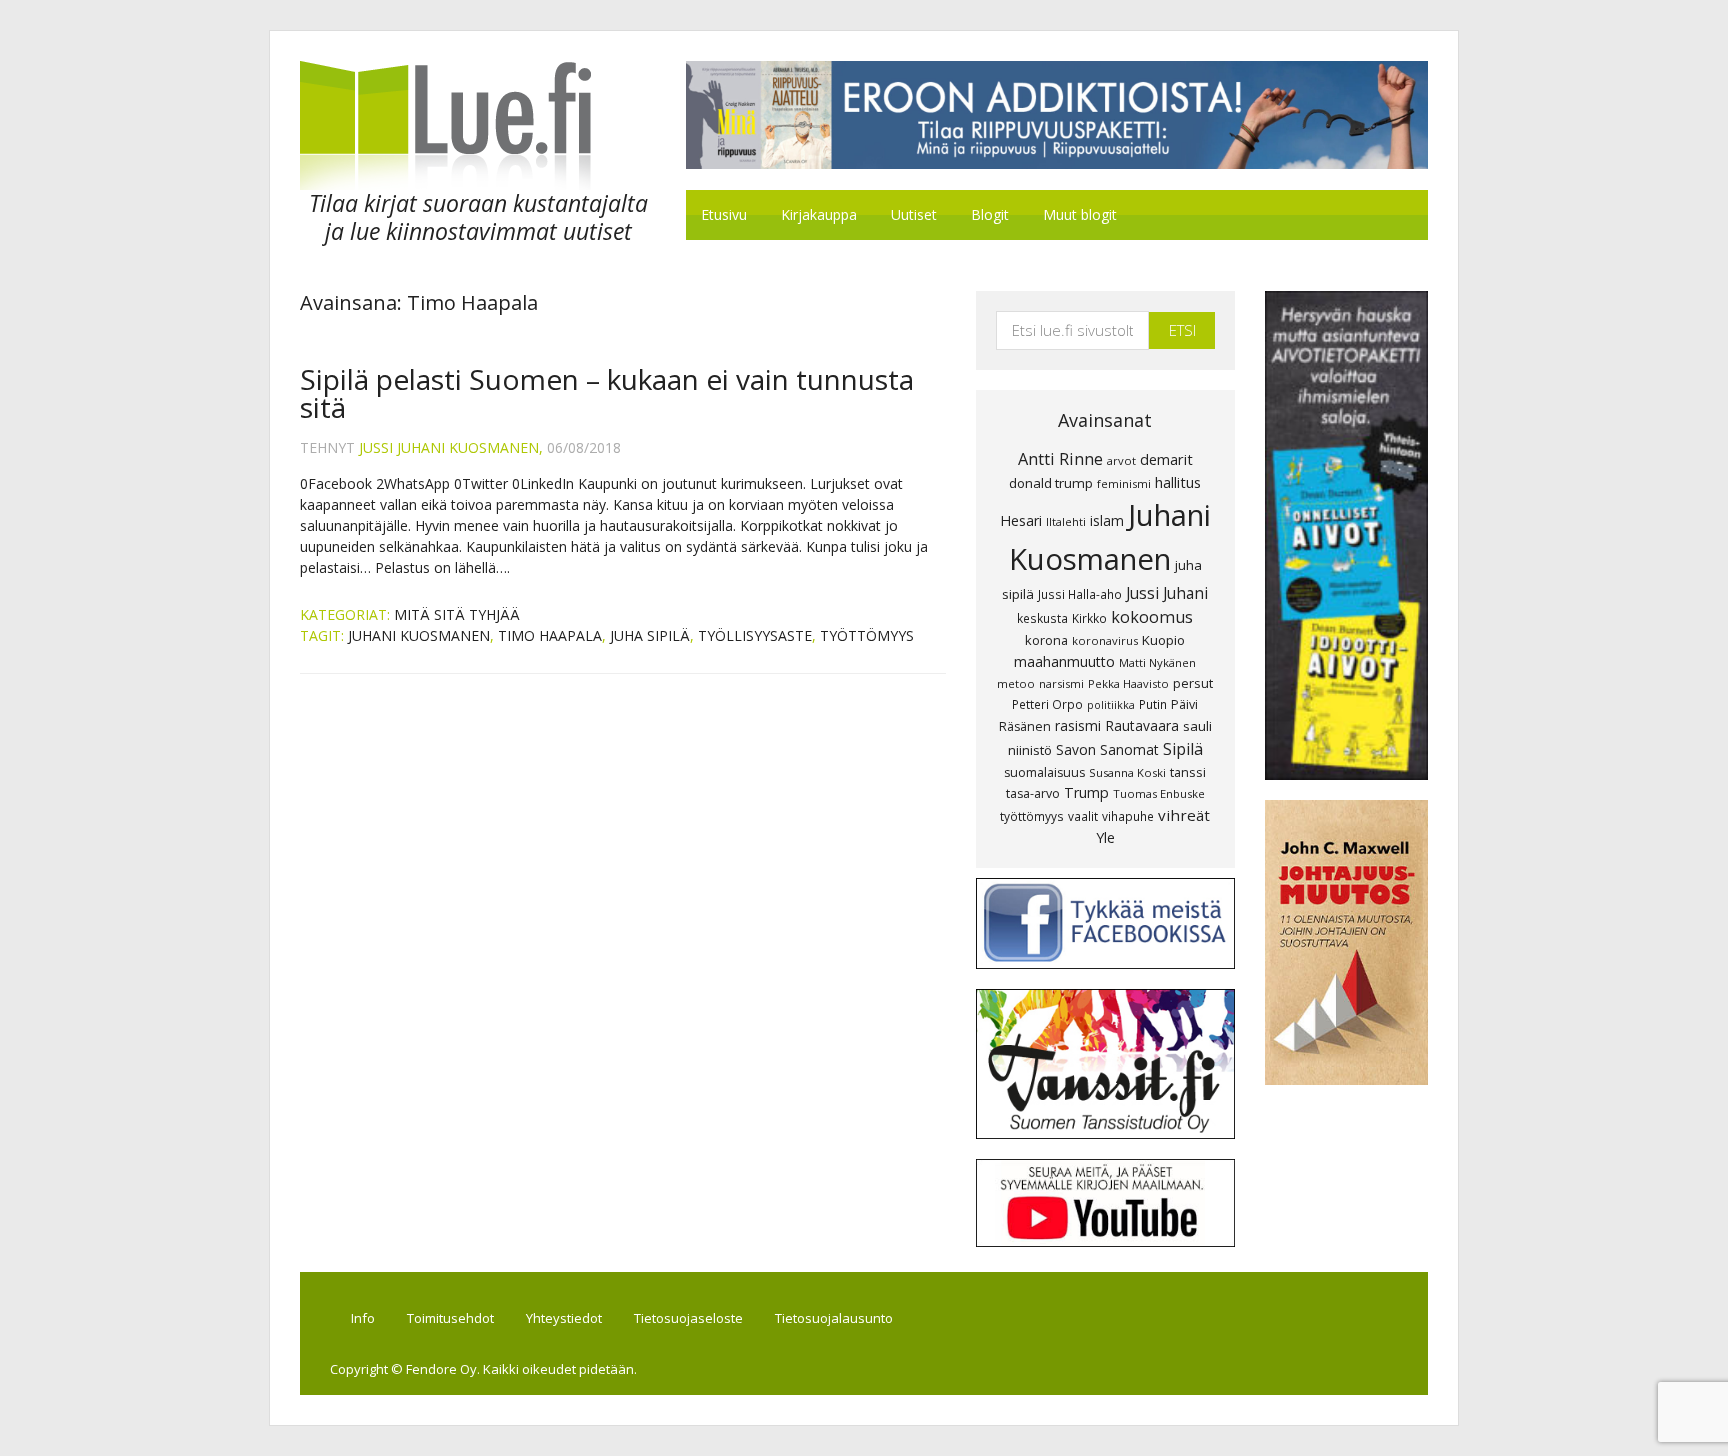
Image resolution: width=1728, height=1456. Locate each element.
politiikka (1111, 705)
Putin (1153, 704)
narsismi (1061, 683)
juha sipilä (650, 635)
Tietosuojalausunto (834, 1318)
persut (1193, 683)
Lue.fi (468, 125)
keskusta (1042, 618)
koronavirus (1105, 640)
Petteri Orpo (1047, 704)
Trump (1086, 792)
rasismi (1078, 725)
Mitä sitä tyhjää (457, 614)
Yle (1105, 837)
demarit (1166, 459)
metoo (1016, 683)
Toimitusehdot (450, 1318)
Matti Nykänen (1157, 662)
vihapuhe (1128, 816)
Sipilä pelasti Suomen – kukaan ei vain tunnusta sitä (607, 393)
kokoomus (1152, 617)
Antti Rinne (1060, 459)
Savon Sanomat (1107, 749)
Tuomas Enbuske (1159, 793)
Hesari (1021, 520)
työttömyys (867, 635)
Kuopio (1163, 640)
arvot (1121, 460)
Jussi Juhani (1167, 593)
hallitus (1178, 482)
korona (1046, 640)
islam (1107, 520)
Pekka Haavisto (1128, 683)
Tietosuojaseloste (688, 1318)
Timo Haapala (550, 635)
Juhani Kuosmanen (419, 635)
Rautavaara (1142, 725)
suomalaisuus (1044, 772)
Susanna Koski (1127, 772)
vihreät (1184, 815)
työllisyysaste (755, 635)
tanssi (1188, 772)
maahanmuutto (1064, 661)
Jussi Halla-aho (1080, 594)
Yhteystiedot (564, 1318)
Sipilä (1183, 749)
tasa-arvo (1033, 793)
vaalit (1083, 816)
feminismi (1124, 483)
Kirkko (1089, 618)
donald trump (1051, 483)
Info (363, 1318)
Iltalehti (1066, 521)
